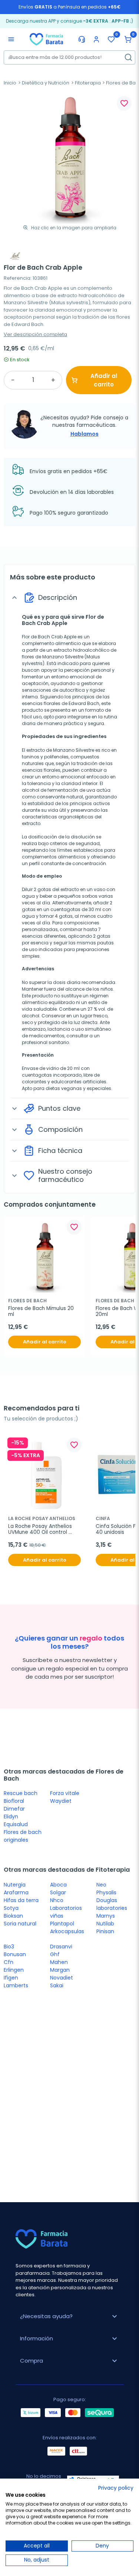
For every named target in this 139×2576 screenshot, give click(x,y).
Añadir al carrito (104, 380)
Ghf (55, 1954)
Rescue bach (21, 1793)
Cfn (9, 1962)
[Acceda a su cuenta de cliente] (96, 39)
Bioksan (13, 1916)
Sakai (57, 1985)
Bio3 (9, 1947)
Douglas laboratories (112, 1904)
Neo (101, 1885)
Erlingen (14, 1970)
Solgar (58, 1892)
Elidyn (11, 1817)
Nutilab (105, 1924)
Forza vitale (65, 1793)
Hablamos (85, 434)
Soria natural (20, 1924)
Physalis (106, 1892)
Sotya (11, 1908)
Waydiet (61, 1801)
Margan (60, 1970)
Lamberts (16, 1985)
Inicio (10, 83)
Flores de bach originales (23, 1836)
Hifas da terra (21, 1900)
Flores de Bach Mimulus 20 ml (42, 1312)
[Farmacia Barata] (46, 39)
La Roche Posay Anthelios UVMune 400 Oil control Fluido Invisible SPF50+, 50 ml (44, 1529)
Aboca (58, 1885)
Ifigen (11, 1978)
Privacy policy (116, 2488)
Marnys (106, 1916)
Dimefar (14, 1809)
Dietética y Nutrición (46, 83)
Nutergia (15, 1885)
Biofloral (14, 1801)
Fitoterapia (88, 83)
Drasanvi (61, 1947)
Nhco (57, 1900)
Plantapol (62, 1924)
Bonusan (15, 1954)
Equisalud (16, 1824)
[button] (128, 39)
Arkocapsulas (67, 1931)
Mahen (59, 1962)
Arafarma (16, 1892)
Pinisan (105, 1931)
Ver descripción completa (35, 334)
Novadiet (62, 1978)
